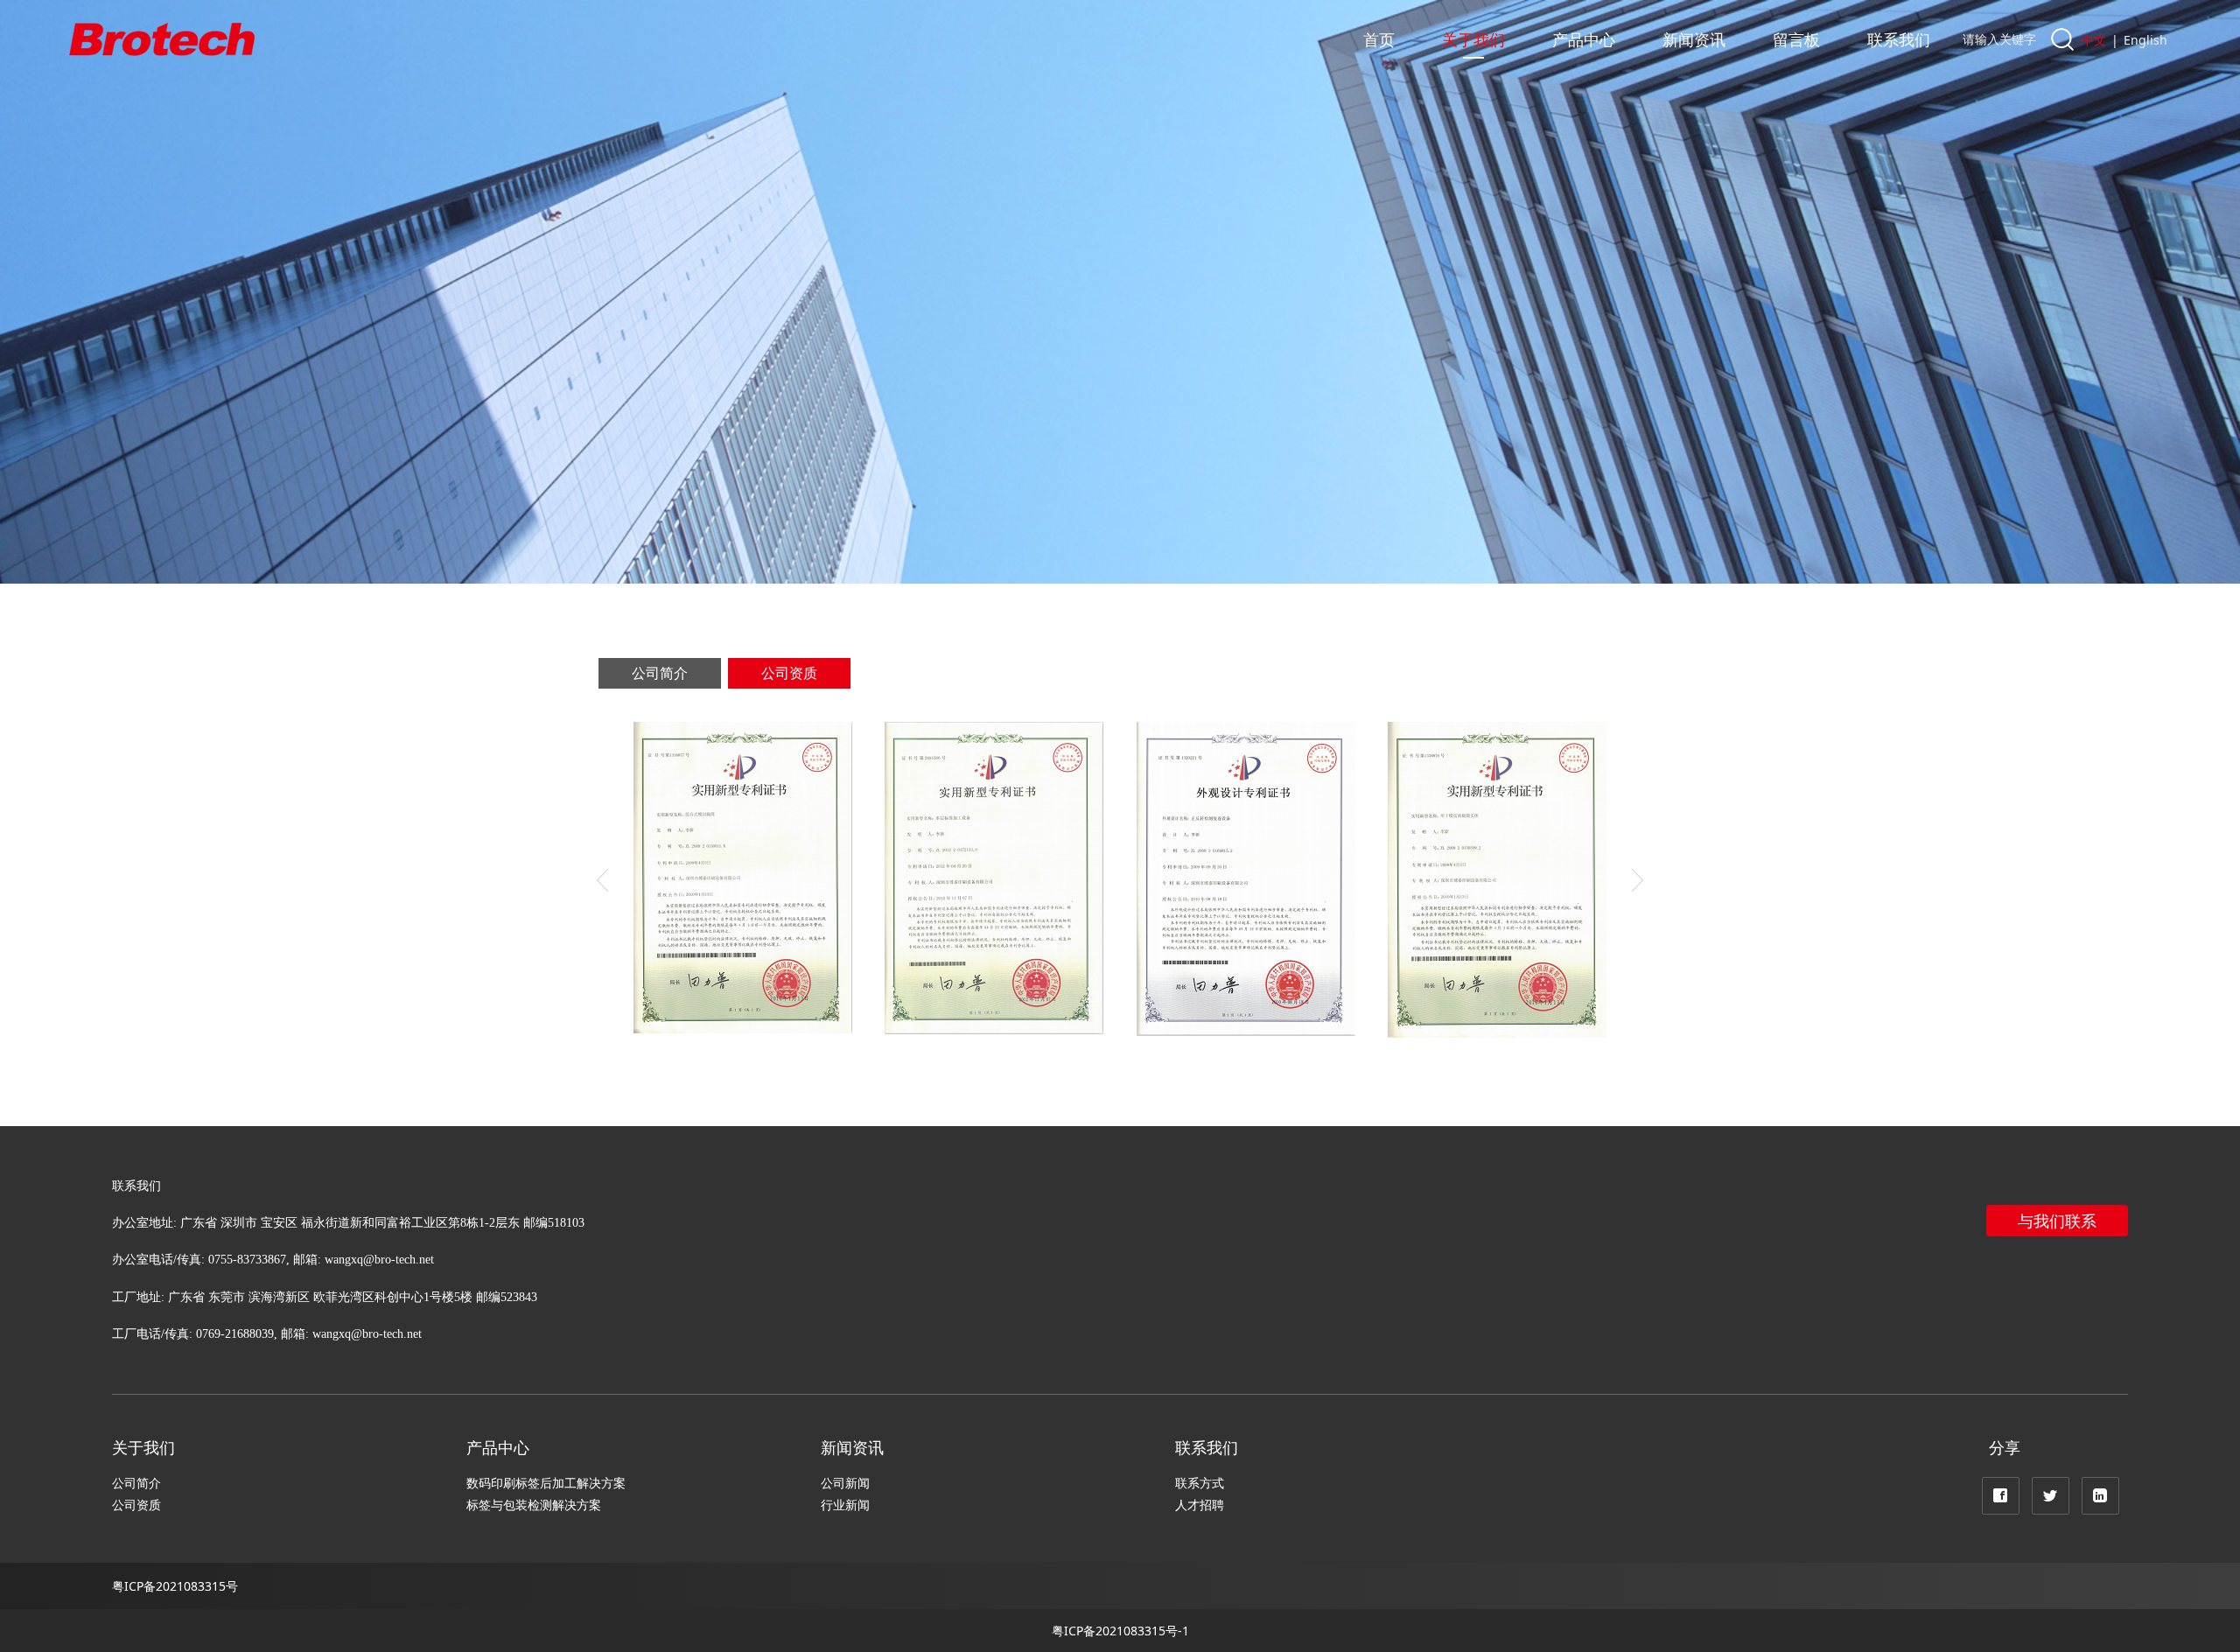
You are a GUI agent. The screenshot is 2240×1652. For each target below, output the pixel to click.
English (2145, 40)
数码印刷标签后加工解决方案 (546, 1483)
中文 (2094, 40)
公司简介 (660, 673)
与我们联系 (2057, 1221)
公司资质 (789, 673)
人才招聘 (1200, 1505)
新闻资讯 (1694, 39)
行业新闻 (845, 1505)
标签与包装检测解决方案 (534, 1505)
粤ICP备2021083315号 (175, 1586)
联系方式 (1200, 1483)
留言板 (1796, 39)
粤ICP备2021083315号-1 (1120, 1631)
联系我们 (1899, 39)
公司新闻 (845, 1483)
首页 (1379, 39)
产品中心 (1584, 39)
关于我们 (1473, 39)
